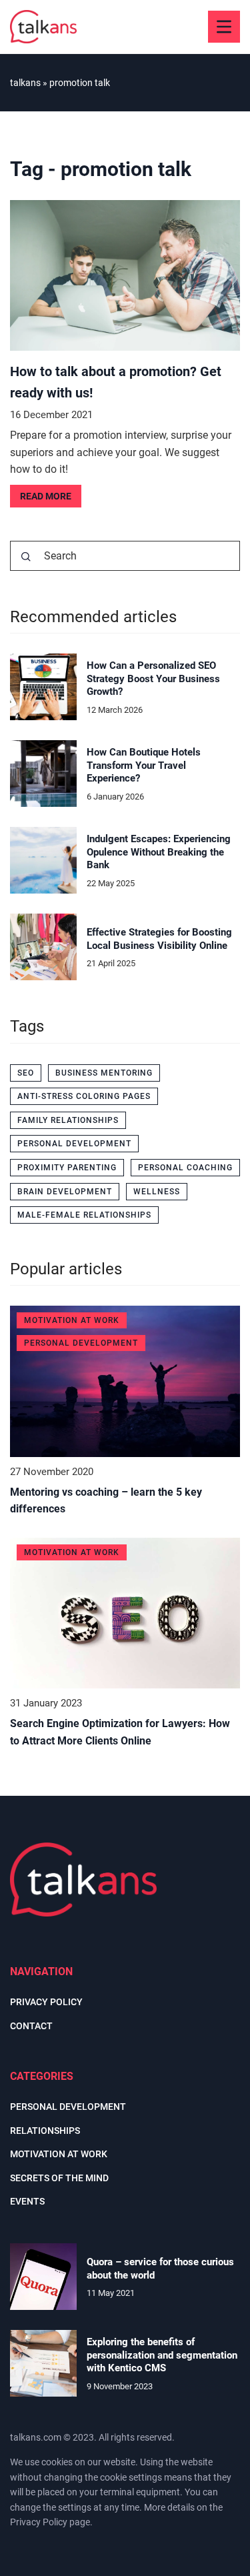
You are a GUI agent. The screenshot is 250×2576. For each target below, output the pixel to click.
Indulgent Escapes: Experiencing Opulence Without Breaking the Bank (159, 852)
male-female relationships (84, 1215)
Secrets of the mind (59, 2178)
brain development (65, 1192)
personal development (74, 1144)
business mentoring (104, 1073)
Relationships (45, 2131)
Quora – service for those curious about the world (160, 2269)
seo (26, 1073)
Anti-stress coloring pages (84, 1096)
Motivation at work (59, 2154)
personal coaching (185, 1168)
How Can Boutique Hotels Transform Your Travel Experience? (144, 765)
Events (27, 2201)
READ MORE (46, 496)
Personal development (68, 2107)
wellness (157, 1192)
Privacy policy (46, 2002)
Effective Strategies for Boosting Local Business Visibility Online (159, 939)
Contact (31, 2026)
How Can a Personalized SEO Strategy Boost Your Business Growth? (153, 679)
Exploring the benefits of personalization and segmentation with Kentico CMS (162, 2355)
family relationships (68, 1120)
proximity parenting (67, 1168)
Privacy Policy (39, 2522)
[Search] (26, 557)
